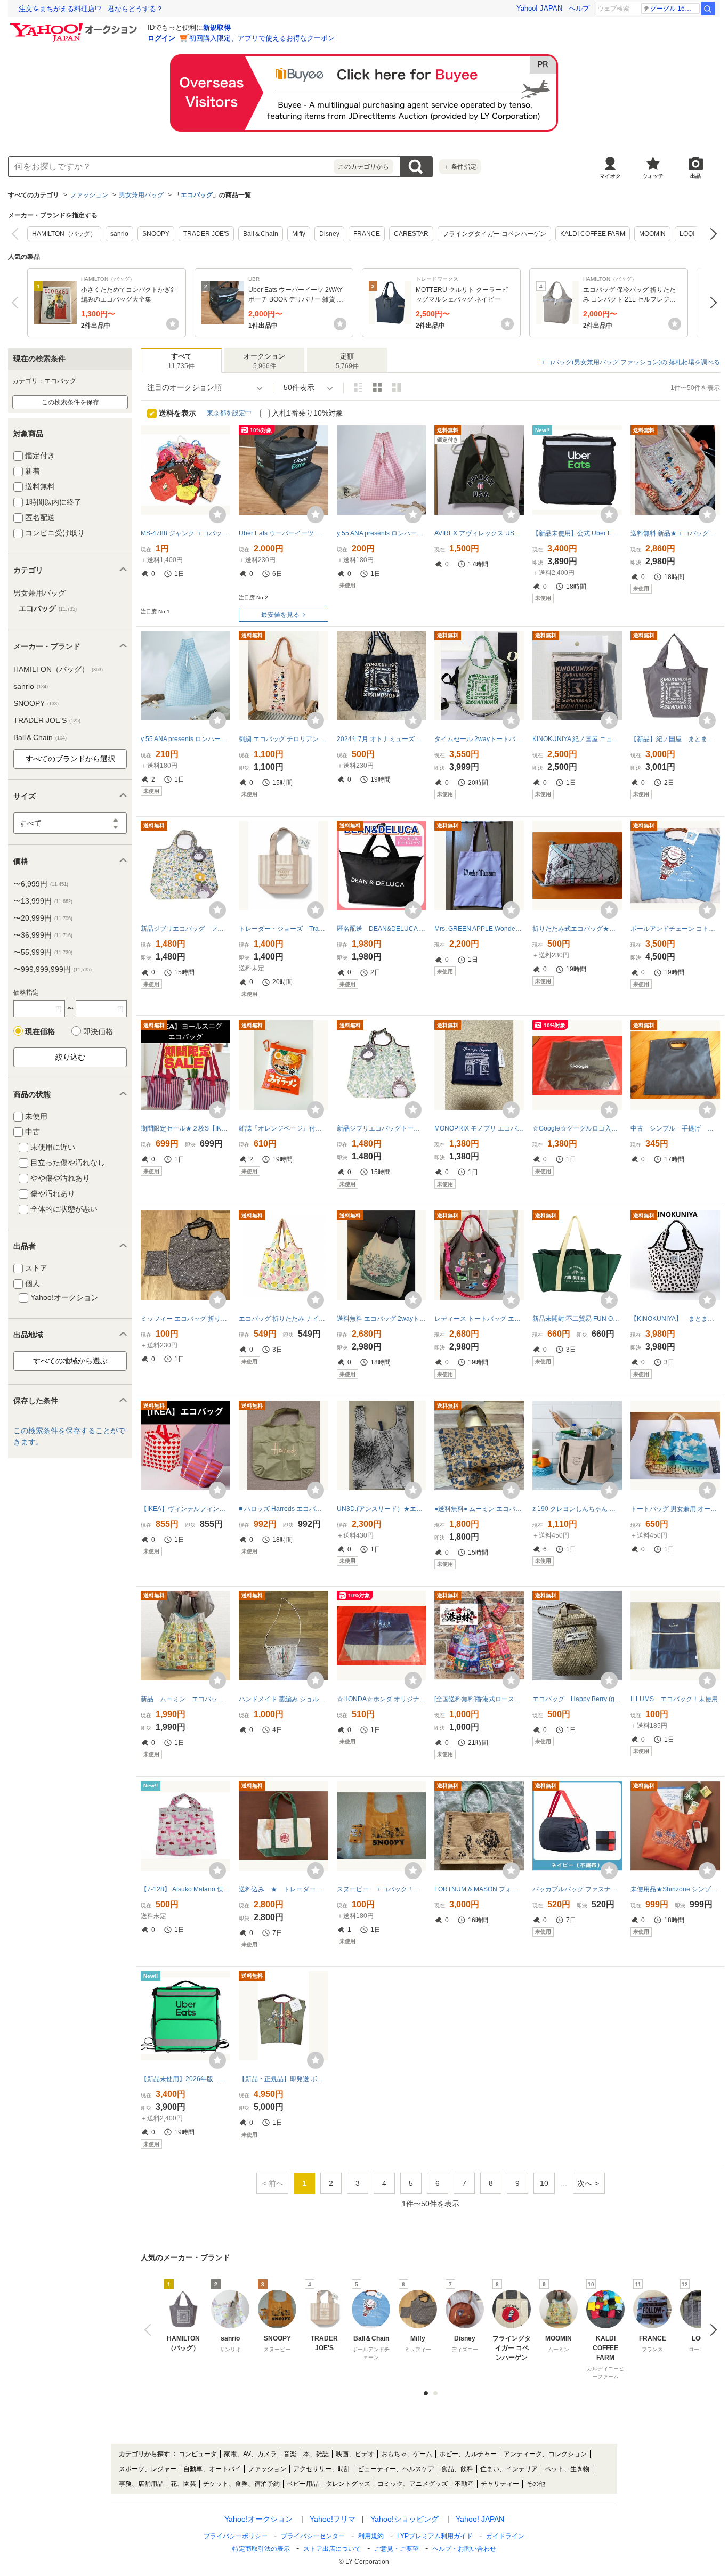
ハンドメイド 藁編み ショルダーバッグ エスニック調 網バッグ (284, 1699)
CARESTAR (411, 234)
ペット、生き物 (567, 2469)
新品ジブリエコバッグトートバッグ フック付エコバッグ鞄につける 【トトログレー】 (382, 1128)
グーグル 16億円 (674, 9)
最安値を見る (280, 615)
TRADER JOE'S (206, 234)
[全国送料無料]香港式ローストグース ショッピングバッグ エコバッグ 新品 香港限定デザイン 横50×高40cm (479, 1699)
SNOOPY (156, 234)
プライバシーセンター (313, 2536)
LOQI (687, 234)
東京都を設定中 (229, 413)
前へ (17, 234)
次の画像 (711, 2330)
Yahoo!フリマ (333, 2519)
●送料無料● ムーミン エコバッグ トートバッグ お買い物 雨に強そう (479, 1509)
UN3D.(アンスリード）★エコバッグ (382, 1509)
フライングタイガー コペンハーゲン (494, 234)
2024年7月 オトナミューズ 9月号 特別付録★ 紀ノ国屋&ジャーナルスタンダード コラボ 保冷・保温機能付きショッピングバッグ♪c (382, 739)
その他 (536, 2484)
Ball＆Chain (261, 234)
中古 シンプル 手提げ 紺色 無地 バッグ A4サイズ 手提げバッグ (675, 1128)
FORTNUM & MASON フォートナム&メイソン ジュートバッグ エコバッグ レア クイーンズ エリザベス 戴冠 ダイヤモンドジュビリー (479, 1889)
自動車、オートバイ (212, 2469)
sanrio (119, 234)
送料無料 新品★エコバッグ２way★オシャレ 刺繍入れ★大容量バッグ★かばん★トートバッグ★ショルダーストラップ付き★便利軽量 (675, 533)
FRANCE (367, 234)
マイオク (610, 176)
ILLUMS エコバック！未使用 (674, 1699)
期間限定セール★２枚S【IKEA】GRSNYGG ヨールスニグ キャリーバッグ (185, 1128)
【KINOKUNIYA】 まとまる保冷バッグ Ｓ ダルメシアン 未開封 (675, 1319)
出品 (695, 176)
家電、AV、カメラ (250, 2454)
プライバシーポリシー (236, 2536)
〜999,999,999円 (52, 969)
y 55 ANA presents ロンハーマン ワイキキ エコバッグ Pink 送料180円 (382, 533)
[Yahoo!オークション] (75, 26)
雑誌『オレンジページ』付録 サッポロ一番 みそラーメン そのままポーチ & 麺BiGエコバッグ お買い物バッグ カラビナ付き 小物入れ (284, 1128)
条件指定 (460, 167)
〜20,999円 (43, 918)
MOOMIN (652, 234)
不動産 (464, 2484)
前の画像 (150, 2330)
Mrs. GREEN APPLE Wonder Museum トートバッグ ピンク (479, 929)
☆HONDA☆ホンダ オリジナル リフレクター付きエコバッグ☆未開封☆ (382, 1699)
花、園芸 (183, 2484)
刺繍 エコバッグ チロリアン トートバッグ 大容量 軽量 (284, 739)
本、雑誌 (316, 2454)
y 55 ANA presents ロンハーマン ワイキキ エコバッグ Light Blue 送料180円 (185, 739)
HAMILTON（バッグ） (64, 234)
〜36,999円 (43, 935)
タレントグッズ (348, 2484)
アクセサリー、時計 (322, 2469)
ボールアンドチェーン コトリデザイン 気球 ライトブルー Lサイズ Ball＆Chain (675, 929)
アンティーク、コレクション (545, 2454)
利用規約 (371, 2536)
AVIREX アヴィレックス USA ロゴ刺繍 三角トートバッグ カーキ (479, 533)
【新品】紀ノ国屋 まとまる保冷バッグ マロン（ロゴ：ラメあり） (675, 739)
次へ (711, 234)
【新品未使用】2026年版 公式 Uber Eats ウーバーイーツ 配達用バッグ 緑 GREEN (185, 2079)
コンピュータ (198, 2454)
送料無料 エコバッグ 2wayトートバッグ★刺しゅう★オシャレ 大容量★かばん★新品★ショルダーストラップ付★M (382, 1319)
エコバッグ (197, 195)
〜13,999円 (43, 901)
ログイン (161, 38)
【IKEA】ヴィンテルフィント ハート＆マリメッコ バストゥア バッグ (185, 1509)
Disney (329, 234)
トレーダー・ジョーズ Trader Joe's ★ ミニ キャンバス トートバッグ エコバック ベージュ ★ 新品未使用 (284, 929)
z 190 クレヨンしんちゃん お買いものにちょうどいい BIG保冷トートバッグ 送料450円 (577, 1509)
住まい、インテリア (509, 2469)
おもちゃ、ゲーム (407, 2454)
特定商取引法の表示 (261, 2549)
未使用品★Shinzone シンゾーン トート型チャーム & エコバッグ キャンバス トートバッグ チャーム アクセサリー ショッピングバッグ (675, 1889)
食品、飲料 (457, 2469)
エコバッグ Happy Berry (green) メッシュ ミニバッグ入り (577, 1699)
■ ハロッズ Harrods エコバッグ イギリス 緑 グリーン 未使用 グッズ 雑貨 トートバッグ (284, 1509)
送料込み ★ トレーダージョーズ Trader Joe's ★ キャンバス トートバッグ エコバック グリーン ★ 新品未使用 (284, 1889)
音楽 (290, 2454)
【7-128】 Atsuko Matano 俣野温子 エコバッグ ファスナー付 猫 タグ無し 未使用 (185, 1889)
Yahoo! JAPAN (539, 8)
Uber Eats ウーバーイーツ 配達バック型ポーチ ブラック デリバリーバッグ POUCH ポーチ (284, 533)
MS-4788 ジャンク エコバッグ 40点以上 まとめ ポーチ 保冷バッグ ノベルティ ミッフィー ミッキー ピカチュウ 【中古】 (185, 533)
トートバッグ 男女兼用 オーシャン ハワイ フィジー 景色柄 (675, 1509)
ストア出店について (332, 2549)
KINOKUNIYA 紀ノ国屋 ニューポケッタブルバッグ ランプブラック (577, 739)
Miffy (299, 234)
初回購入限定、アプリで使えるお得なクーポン (262, 38)
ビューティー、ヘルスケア (396, 2469)
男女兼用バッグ (141, 195)
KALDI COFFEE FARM (593, 234)
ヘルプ (579, 8)
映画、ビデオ (355, 2454)
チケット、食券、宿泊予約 (241, 2484)
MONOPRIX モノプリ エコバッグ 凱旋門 (479, 1128)
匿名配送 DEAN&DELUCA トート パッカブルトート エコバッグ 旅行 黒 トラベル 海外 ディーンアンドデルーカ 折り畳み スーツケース (382, 929)
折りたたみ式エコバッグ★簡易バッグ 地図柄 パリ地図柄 (577, 929)
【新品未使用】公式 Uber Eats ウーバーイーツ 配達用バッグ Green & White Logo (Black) (577, 533)
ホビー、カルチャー (468, 2454)
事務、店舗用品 (141, 2484)
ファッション (89, 195)
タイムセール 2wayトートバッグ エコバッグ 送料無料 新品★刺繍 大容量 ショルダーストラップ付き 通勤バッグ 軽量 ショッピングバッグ (479, 739)
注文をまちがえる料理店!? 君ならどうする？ (91, 9)
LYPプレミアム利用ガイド (435, 2536)
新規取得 (217, 27)
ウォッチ (653, 176)
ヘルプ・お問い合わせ (464, 2549)
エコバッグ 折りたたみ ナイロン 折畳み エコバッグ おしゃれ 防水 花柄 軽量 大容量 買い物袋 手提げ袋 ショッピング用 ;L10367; (284, 1319)
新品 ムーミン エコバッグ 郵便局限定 (185, 1699)
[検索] (708, 9)
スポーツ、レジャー (148, 2469)
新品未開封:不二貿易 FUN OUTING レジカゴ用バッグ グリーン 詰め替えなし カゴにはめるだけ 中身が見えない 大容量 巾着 (577, 1319)
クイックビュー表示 (397, 387)
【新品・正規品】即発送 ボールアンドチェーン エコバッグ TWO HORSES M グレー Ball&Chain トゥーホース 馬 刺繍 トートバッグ (284, 2079)
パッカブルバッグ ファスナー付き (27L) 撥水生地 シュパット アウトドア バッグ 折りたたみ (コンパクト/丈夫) (577, 1889)
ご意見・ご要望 (397, 2549)
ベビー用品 (303, 2484)
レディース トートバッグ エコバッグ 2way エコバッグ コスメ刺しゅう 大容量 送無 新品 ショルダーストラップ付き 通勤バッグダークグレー (479, 1319)
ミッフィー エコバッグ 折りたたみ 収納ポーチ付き (185, 1319)
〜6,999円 (41, 884)
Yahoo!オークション (258, 2519)
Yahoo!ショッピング (405, 2519)
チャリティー (500, 2484)
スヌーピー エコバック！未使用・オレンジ (382, 1889)
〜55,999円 (43, 952)
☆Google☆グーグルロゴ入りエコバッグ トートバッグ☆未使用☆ (577, 1128)
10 (544, 2183)
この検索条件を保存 (70, 402)
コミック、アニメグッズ (412, 2484)
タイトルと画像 (358, 387)
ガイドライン (505, 2536)
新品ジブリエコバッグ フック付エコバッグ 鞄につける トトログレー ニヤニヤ (185, 929)
